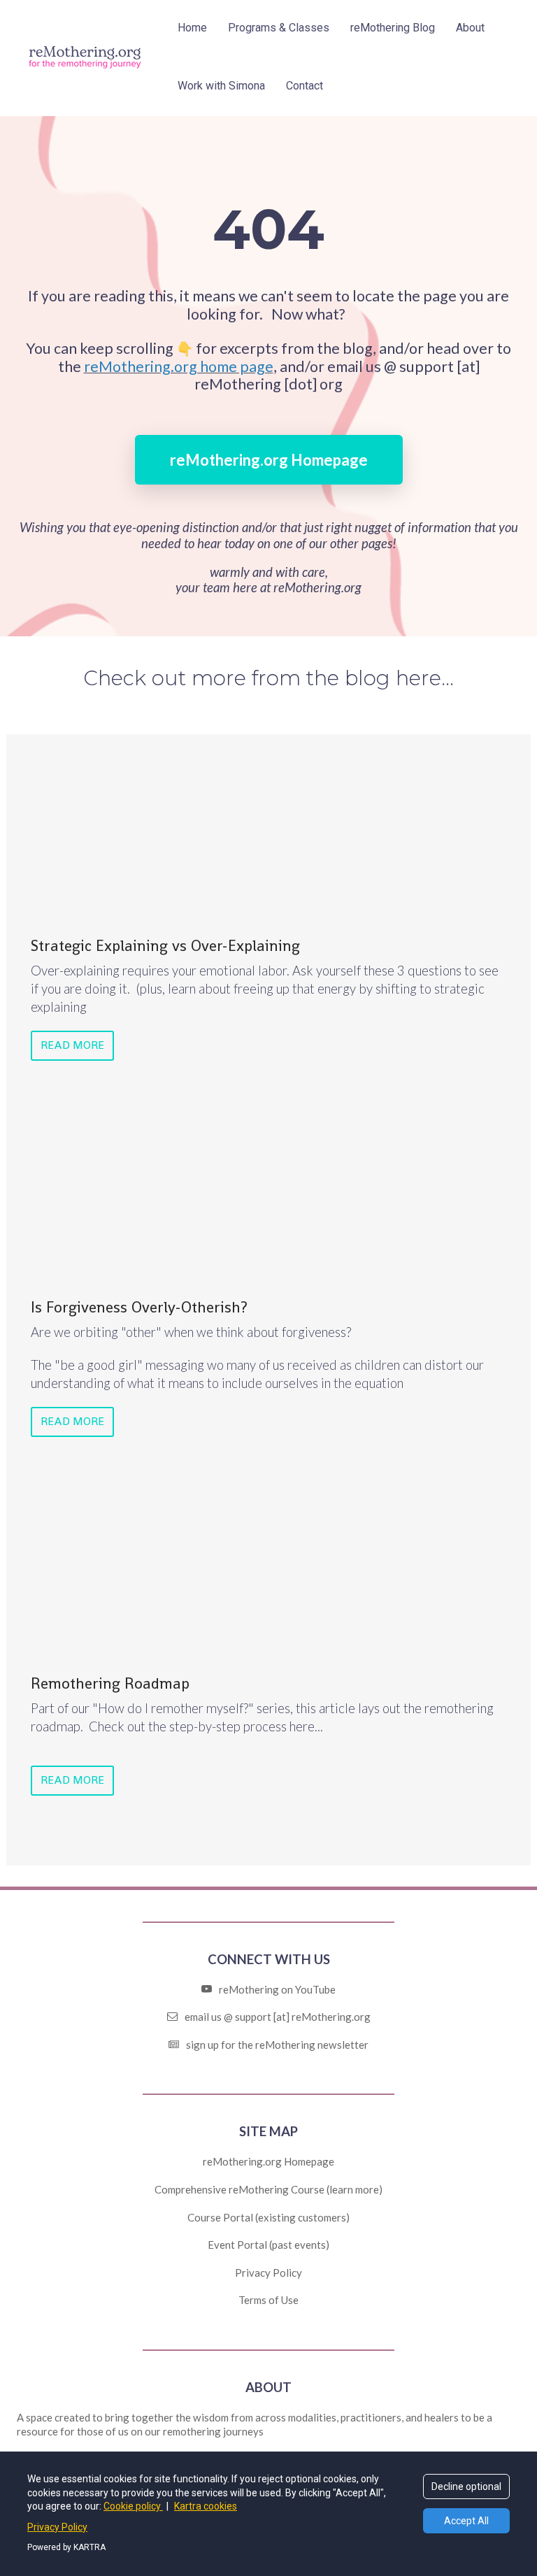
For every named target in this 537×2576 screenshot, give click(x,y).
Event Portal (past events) (268, 2245)
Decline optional (466, 2486)
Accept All (466, 2521)
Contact (305, 86)
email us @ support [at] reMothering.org (278, 2017)
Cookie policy (133, 2506)
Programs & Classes (279, 28)
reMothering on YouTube (277, 1989)
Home (192, 28)
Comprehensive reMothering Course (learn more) (268, 2189)
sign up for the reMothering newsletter (277, 2045)
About (470, 28)
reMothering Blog (393, 28)
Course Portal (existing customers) (268, 2217)
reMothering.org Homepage (269, 460)
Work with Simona (221, 86)
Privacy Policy (268, 2273)
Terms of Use (268, 2300)
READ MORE (72, 1045)
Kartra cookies (206, 2506)
